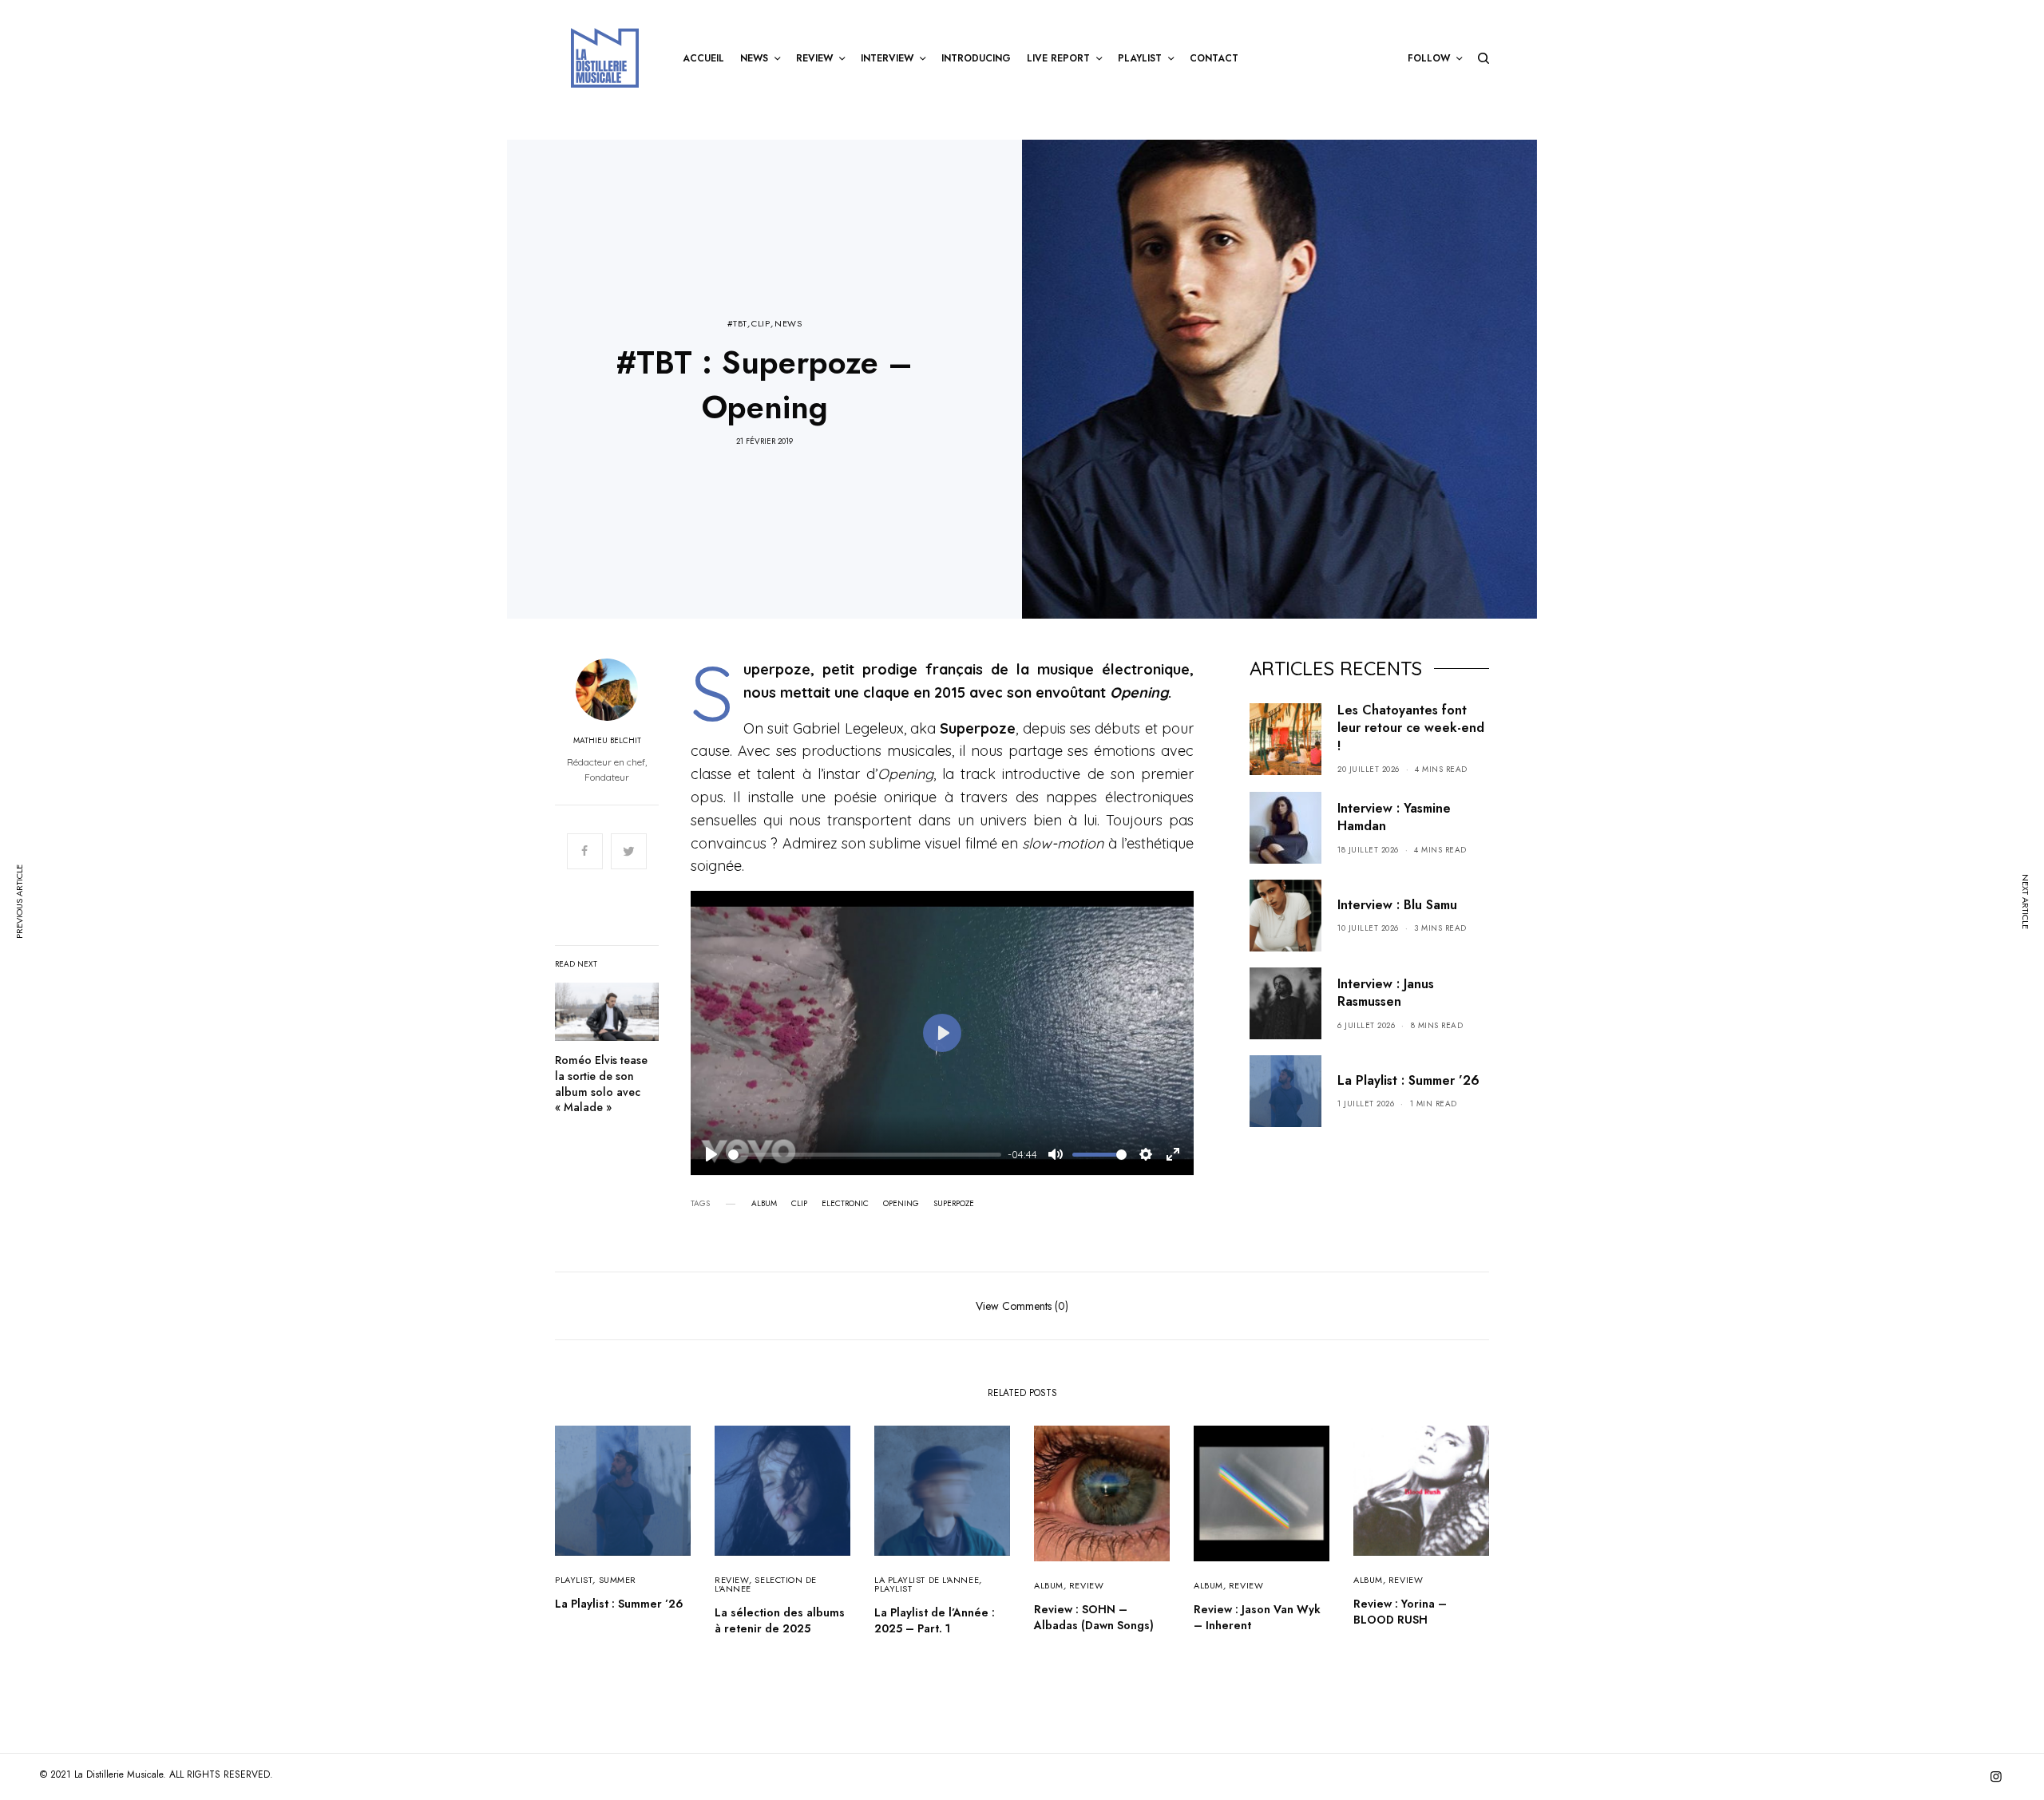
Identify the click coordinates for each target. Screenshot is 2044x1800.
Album (764, 1204)
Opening (901, 1204)
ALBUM (1049, 1585)
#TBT (737, 324)
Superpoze (954, 1204)
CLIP (761, 324)
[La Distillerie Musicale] (605, 58)
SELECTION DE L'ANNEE (766, 1584)
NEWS (788, 324)
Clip (799, 1204)
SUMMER (618, 1580)
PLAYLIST (574, 1580)
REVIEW (732, 1580)
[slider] (865, 1155)
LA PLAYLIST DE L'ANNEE (927, 1580)
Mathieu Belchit (607, 741)
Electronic (845, 1204)
